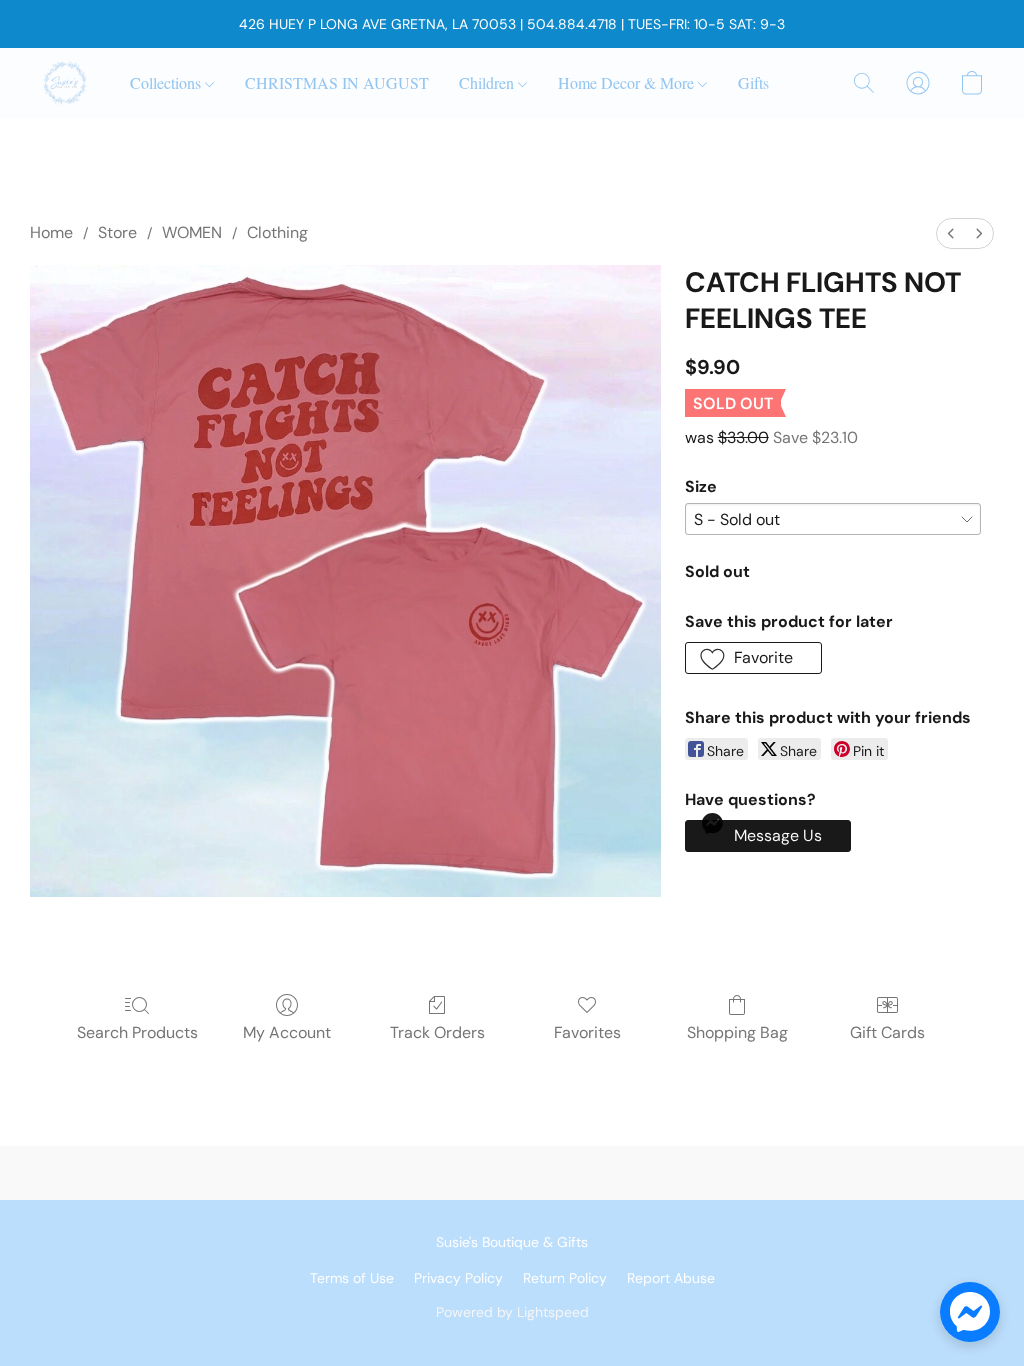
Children (488, 82)
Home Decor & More (628, 82)
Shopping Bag (737, 1032)
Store (117, 232)
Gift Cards (887, 1032)
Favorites (587, 1032)
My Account (287, 1032)
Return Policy (565, 1278)
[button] (65, 83)
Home (51, 232)
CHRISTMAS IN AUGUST (337, 82)
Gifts (753, 82)
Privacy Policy (458, 1278)
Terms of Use (352, 1278)
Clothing (277, 232)
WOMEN (192, 232)
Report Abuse (671, 1278)
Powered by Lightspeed (512, 1312)
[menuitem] (951, 233)
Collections (167, 82)
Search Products (137, 1032)
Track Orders (437, 1032)
